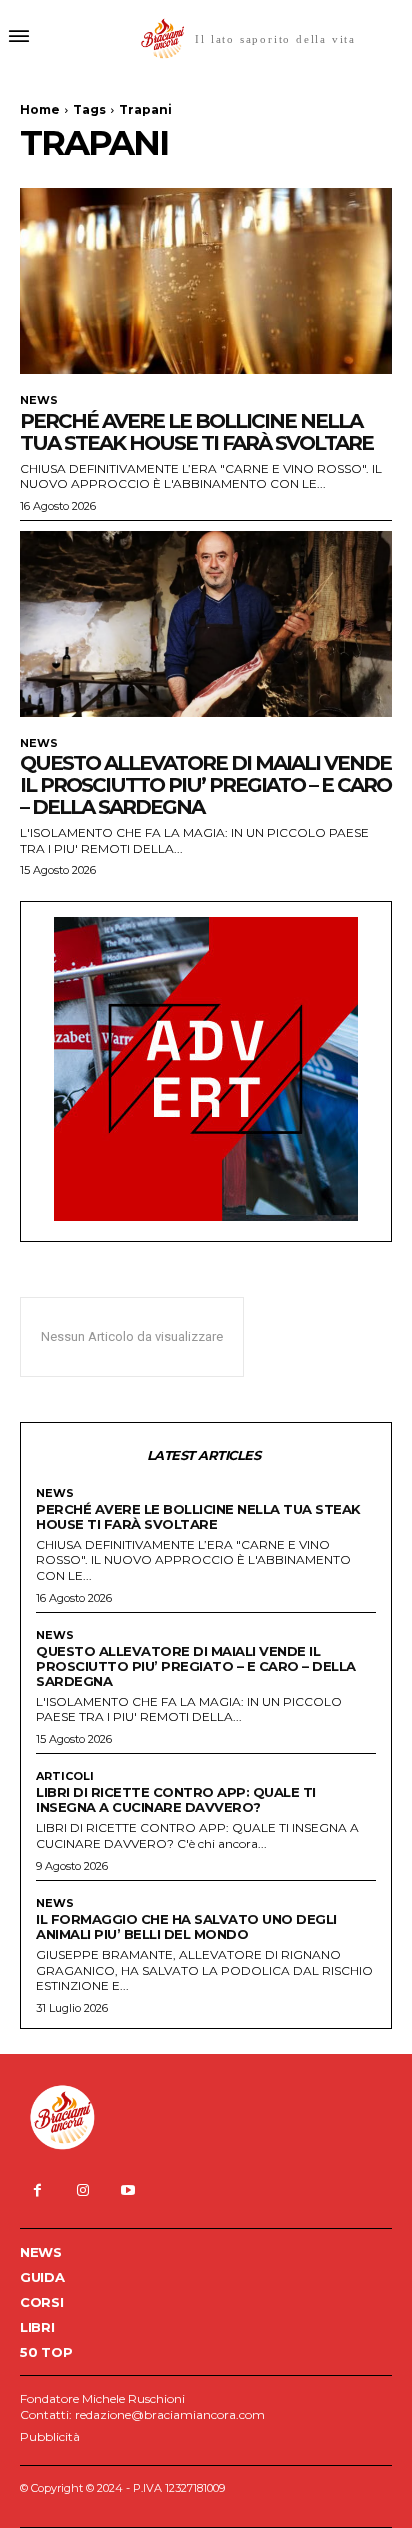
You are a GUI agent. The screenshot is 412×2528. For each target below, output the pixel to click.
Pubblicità (50, 2436)
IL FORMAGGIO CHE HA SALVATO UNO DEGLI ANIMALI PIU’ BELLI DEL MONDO (186, 1926)
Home (40, 109)
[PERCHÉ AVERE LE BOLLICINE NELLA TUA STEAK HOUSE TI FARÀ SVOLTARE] (206, 281)
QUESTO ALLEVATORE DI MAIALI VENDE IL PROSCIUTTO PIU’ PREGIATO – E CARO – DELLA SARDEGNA (205, 785)
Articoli (65, 1776)
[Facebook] (37, 2190)
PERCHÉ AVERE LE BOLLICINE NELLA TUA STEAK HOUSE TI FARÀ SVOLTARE (196, 432)
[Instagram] (82, 2190)
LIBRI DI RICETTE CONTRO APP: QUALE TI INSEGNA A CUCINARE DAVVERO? (176, 1799)
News (39, 400)
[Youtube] (127, 2190)
